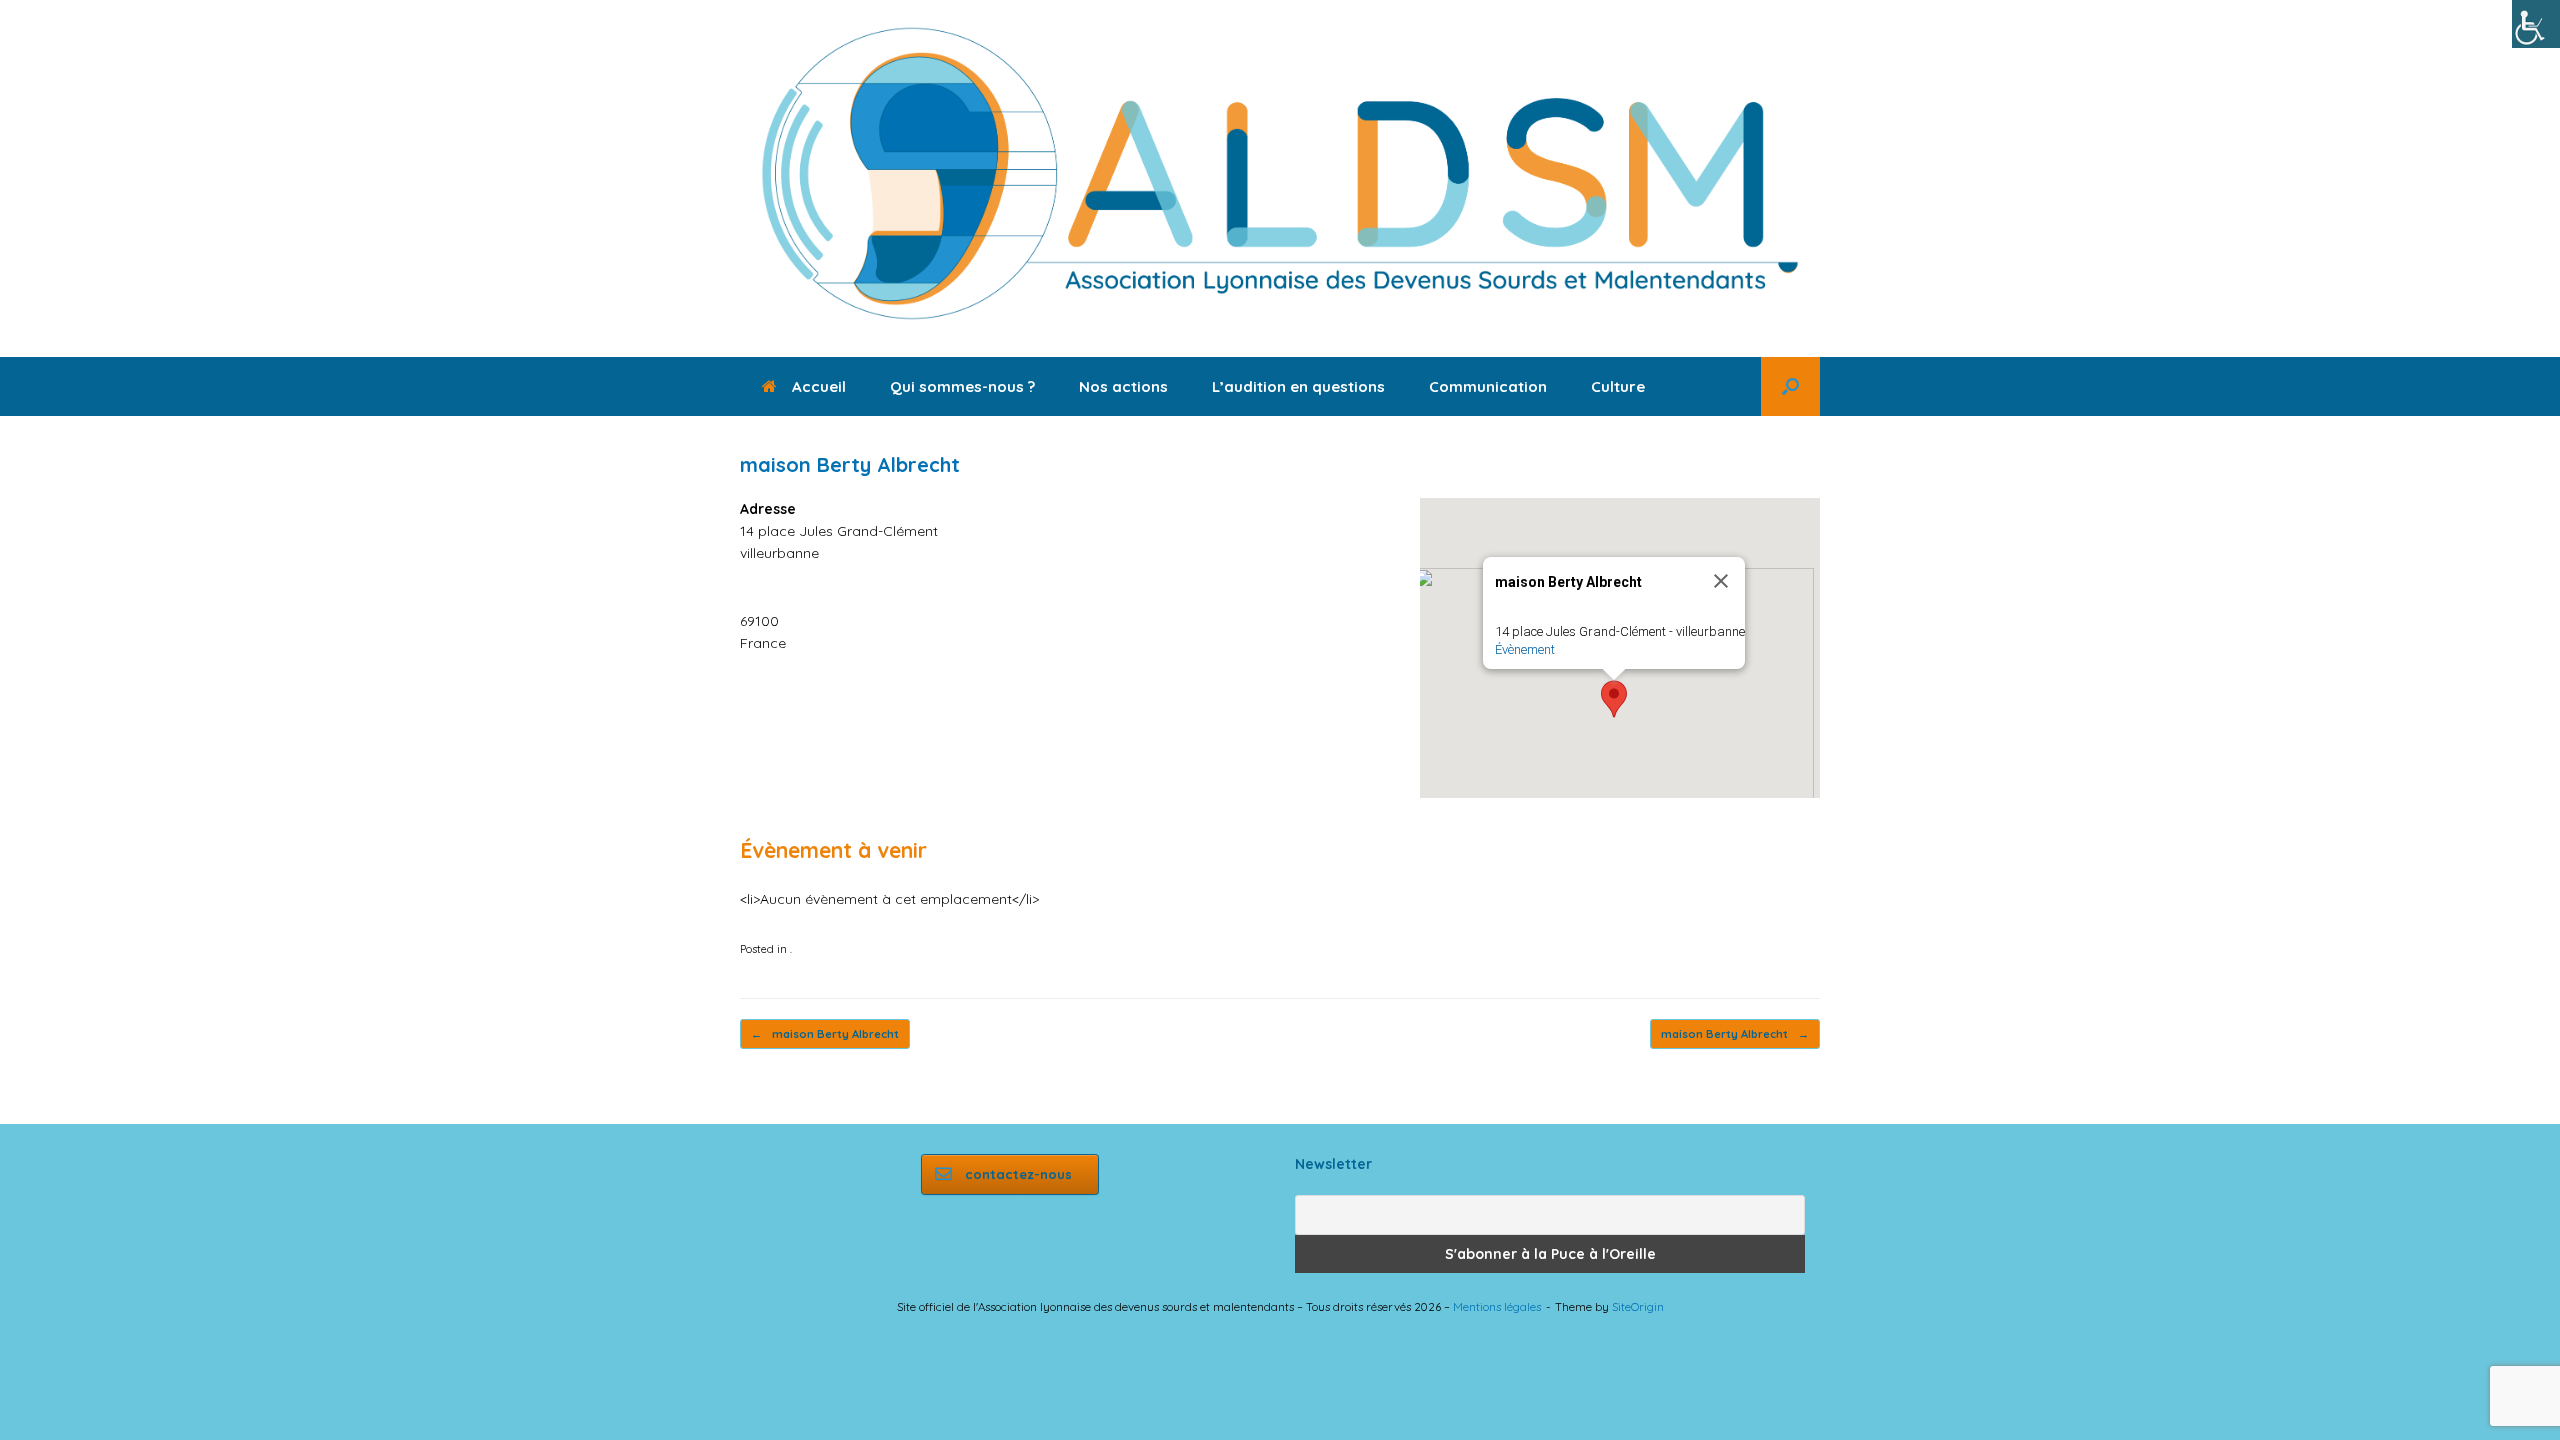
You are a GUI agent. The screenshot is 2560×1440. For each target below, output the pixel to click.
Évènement (1525, 649)
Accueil (819, 386)
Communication (1488, 386)
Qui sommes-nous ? (962, 386)
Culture (1618, 386)
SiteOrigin (1638, 1306)
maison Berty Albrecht (825, 1034)
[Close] (1721, 581)
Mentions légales (1497, 1306)
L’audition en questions (1298, 386)
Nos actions (1123, 386)
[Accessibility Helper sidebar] (2536, 24)
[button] (1790, 386)
